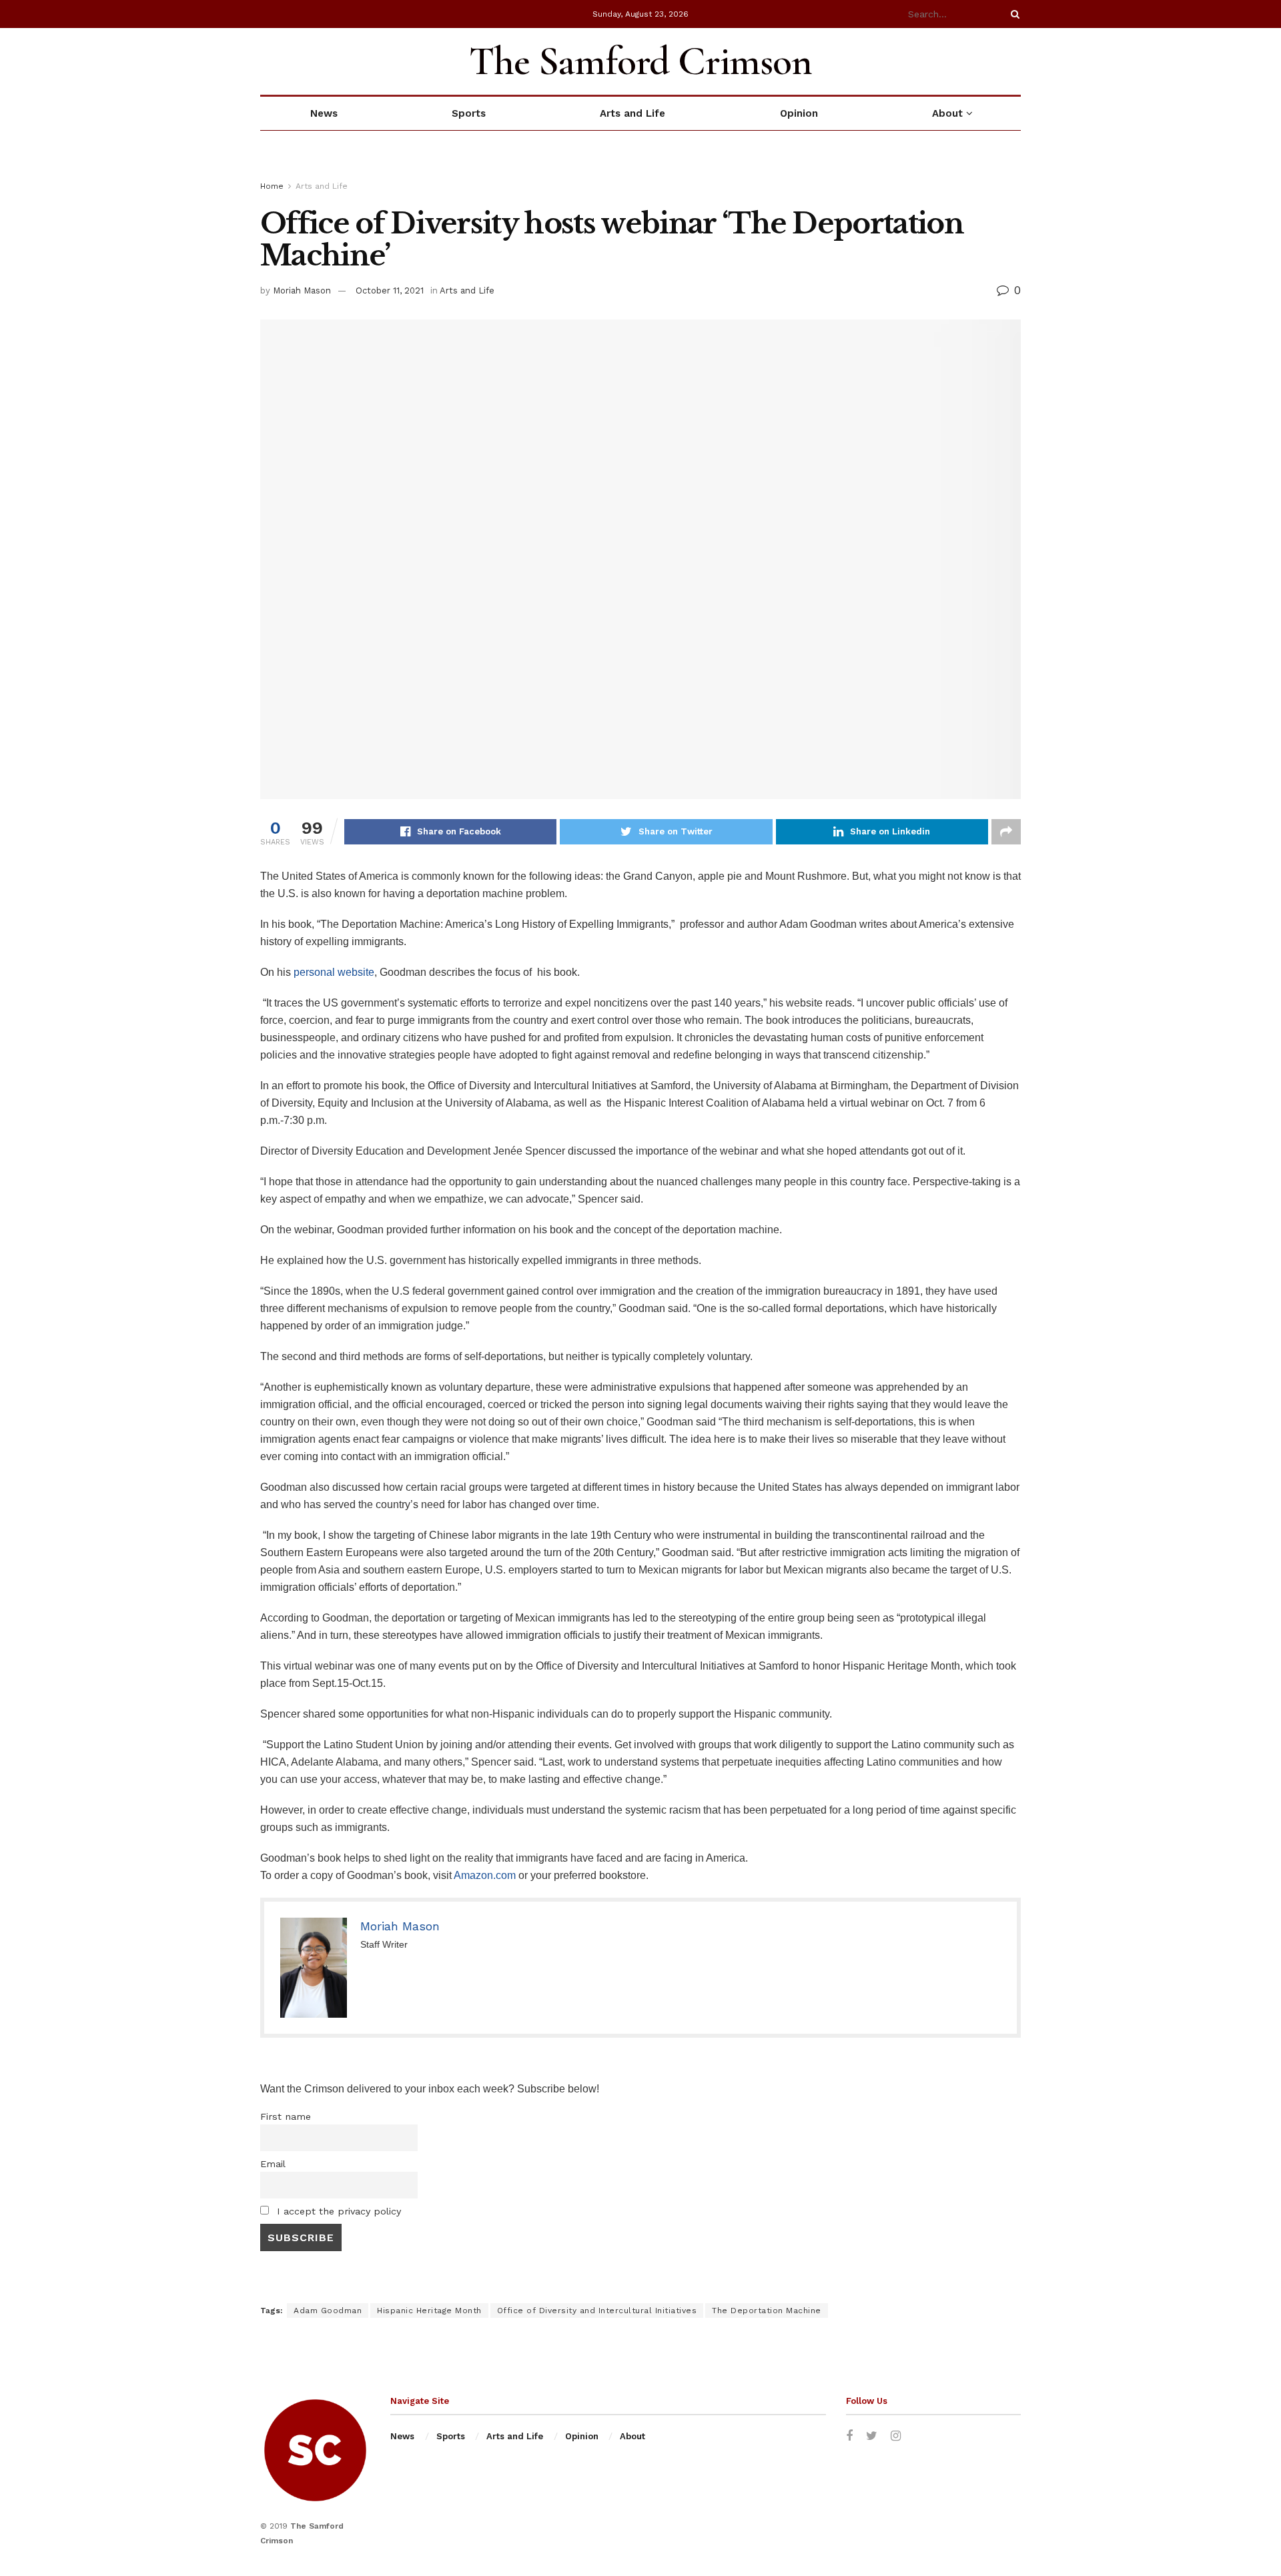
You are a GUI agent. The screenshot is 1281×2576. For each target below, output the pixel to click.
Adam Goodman (328, 2311)
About (947, 113)
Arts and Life (632, 113)
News (324, 113)
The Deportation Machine (767, 2311)
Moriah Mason (302, 290)
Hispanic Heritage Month (429, 2311)
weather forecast (1014, 61)
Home (272, 186)
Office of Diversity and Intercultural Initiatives (597, 2311)
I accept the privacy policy (337, 2211)
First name (286, 2116)
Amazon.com (485, 1875)
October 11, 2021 (390, 290)
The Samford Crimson (640, 61)
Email (273, 2164)
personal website (334, 972)
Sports (469, 113)
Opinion (799, 113)
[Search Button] (1013, 14)
